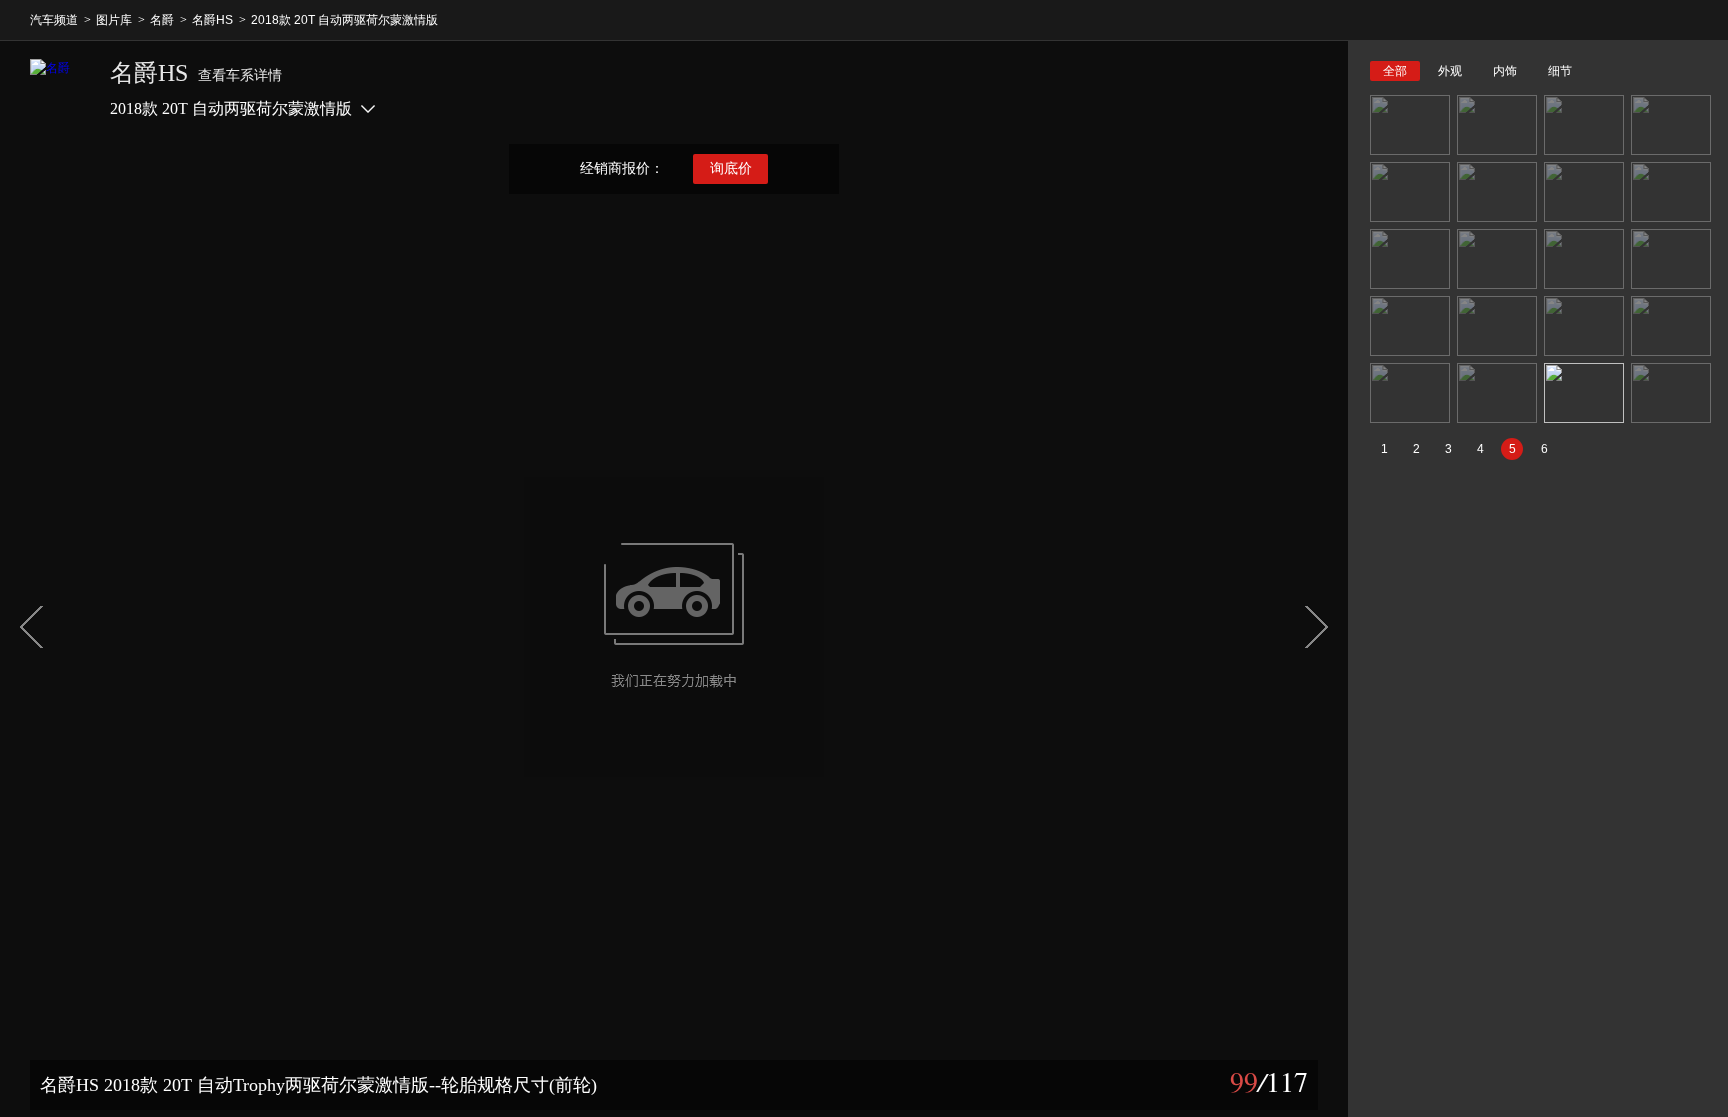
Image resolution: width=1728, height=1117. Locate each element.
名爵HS (212, 20)
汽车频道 (54, 20)
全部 (1395, 71)
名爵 (162, 20)
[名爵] (60, 89)
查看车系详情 (240, 75)
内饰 (1505, 71)
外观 (1450, 71)
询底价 (731, 168)
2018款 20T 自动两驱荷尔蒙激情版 (344, 20)
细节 (1560, 71)
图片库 (114, 20)
